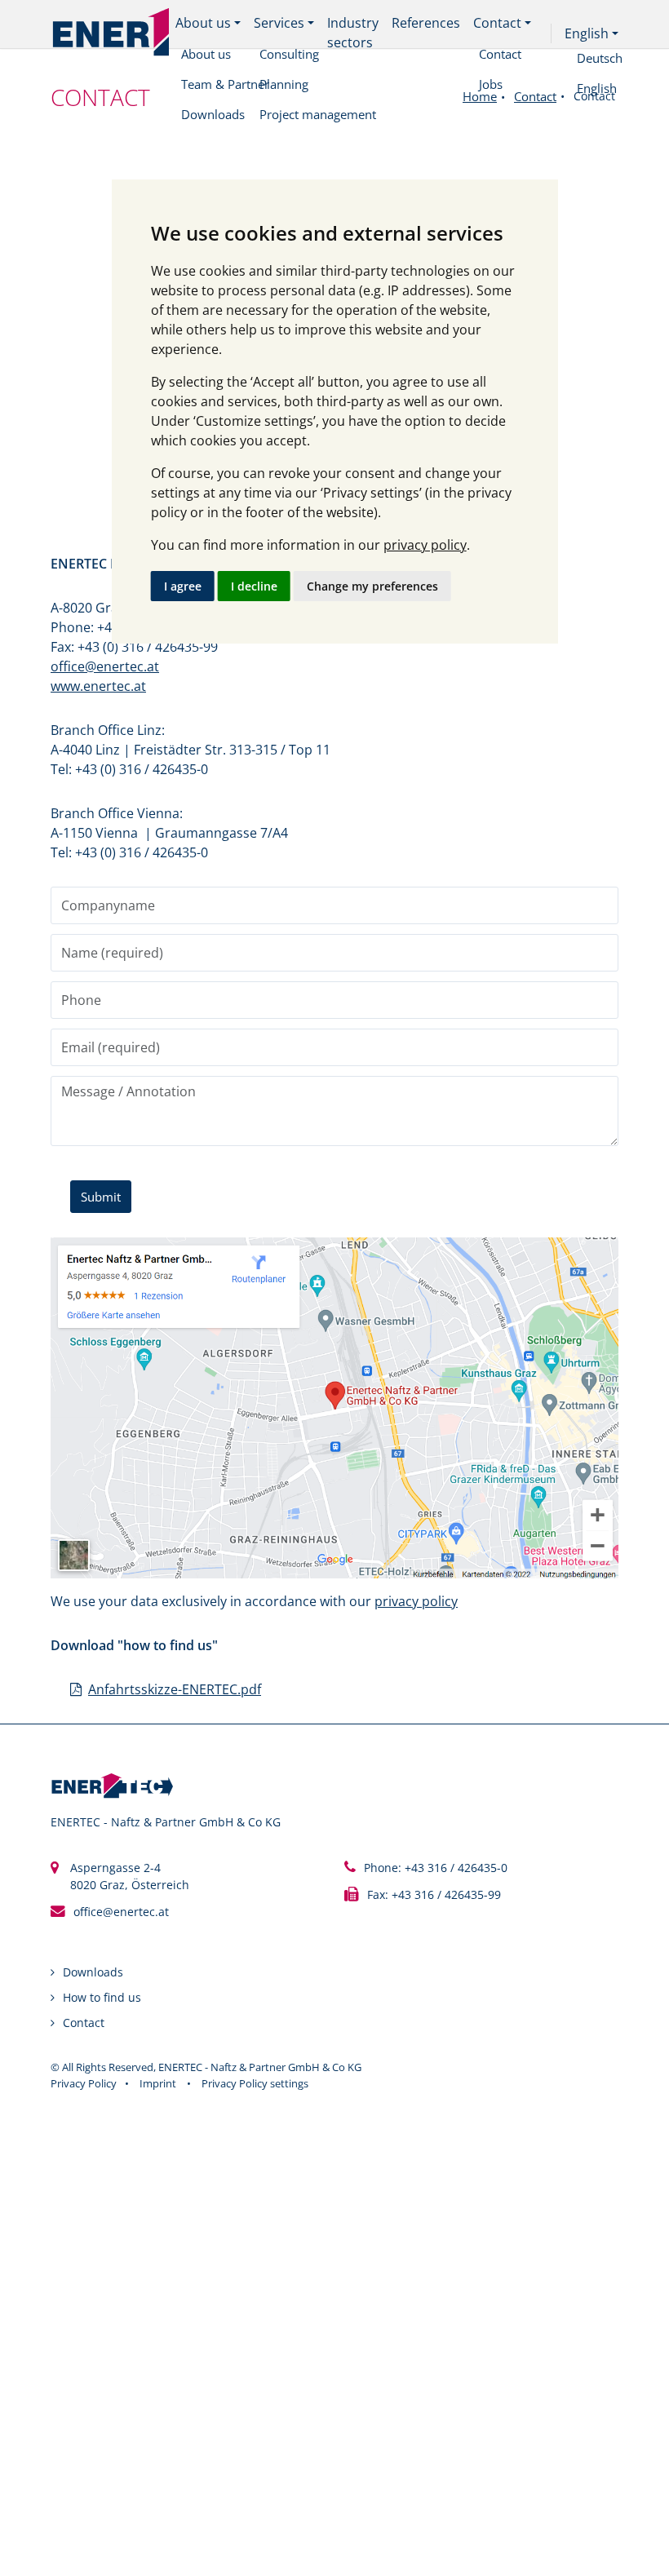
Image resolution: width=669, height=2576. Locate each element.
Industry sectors (353, 33)
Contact (500, 54)
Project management (318, 114)
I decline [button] (254, 586)
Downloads (93, 1972)
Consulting (289, 54)
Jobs (491, 84)
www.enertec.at (98, 686)
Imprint (158, 2083)
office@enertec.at (105, 666)
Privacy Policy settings (255, 2083)
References (426, 23)
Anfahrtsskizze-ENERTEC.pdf (175, 1689)
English (587, 33)
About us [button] (203, 23)
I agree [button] (183, 586)
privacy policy (425, 545)
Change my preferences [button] (372, 586)
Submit (101, 1197)
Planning (284, 84)
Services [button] (279, 23)
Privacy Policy (84, 2083)
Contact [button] (497, 23)
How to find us (102, 1997)
